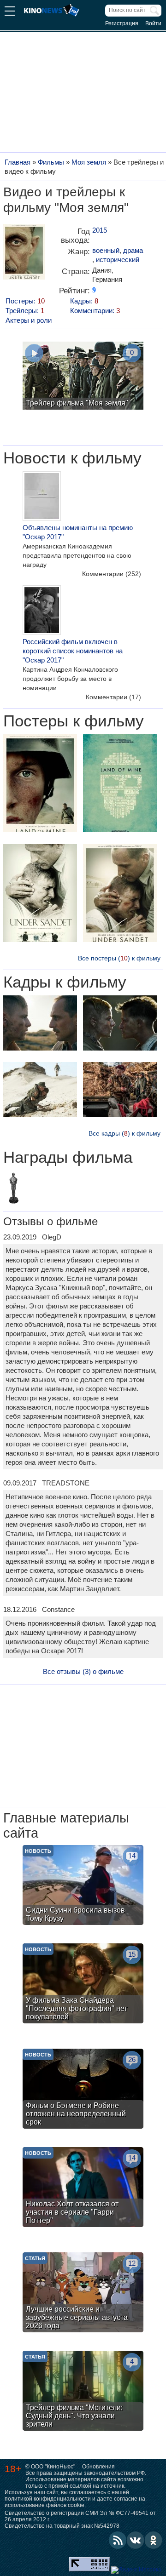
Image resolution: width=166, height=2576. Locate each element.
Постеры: (25, 301)
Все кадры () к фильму (125, 1133)
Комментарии (112, 574)
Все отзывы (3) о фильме (83, 1671)
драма (133, 250)
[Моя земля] (24, 255)
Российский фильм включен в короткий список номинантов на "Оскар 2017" (73, 651)
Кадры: (84, 301)
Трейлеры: (25, 311)
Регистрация (122, 23)
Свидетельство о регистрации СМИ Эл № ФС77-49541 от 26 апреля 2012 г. (80, 2516)
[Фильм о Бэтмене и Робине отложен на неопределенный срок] (83, 2090)
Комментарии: (95, 311)
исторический (118, 260)
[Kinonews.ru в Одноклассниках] (154, 2540)
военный (106, 250)
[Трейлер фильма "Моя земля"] (83, 377)
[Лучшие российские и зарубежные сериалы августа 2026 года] (83, 2293)
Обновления (98, 2467)
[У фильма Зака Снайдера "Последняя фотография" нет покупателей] (83, 1985)
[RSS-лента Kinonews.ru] (118, 2540)
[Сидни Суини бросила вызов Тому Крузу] (83, 1886)
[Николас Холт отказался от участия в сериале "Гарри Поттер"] (83, 2188)
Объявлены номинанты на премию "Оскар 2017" (78, 532)
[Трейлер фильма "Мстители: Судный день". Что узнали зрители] (83, 2392)
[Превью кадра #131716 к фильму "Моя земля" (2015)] (40, 1091)
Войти (153, 23)
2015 (100, 230)
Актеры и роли (29, 320)
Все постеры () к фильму (119, 958)
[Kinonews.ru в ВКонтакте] (136, 2540)
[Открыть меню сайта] (10, 12)
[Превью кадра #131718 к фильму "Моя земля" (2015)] (40, 1024)
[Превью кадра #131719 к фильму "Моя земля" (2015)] (120, 1024)
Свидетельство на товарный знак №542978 (62, 2526)
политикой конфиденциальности (48, 2499)
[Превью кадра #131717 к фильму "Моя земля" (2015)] (120, 1091)
